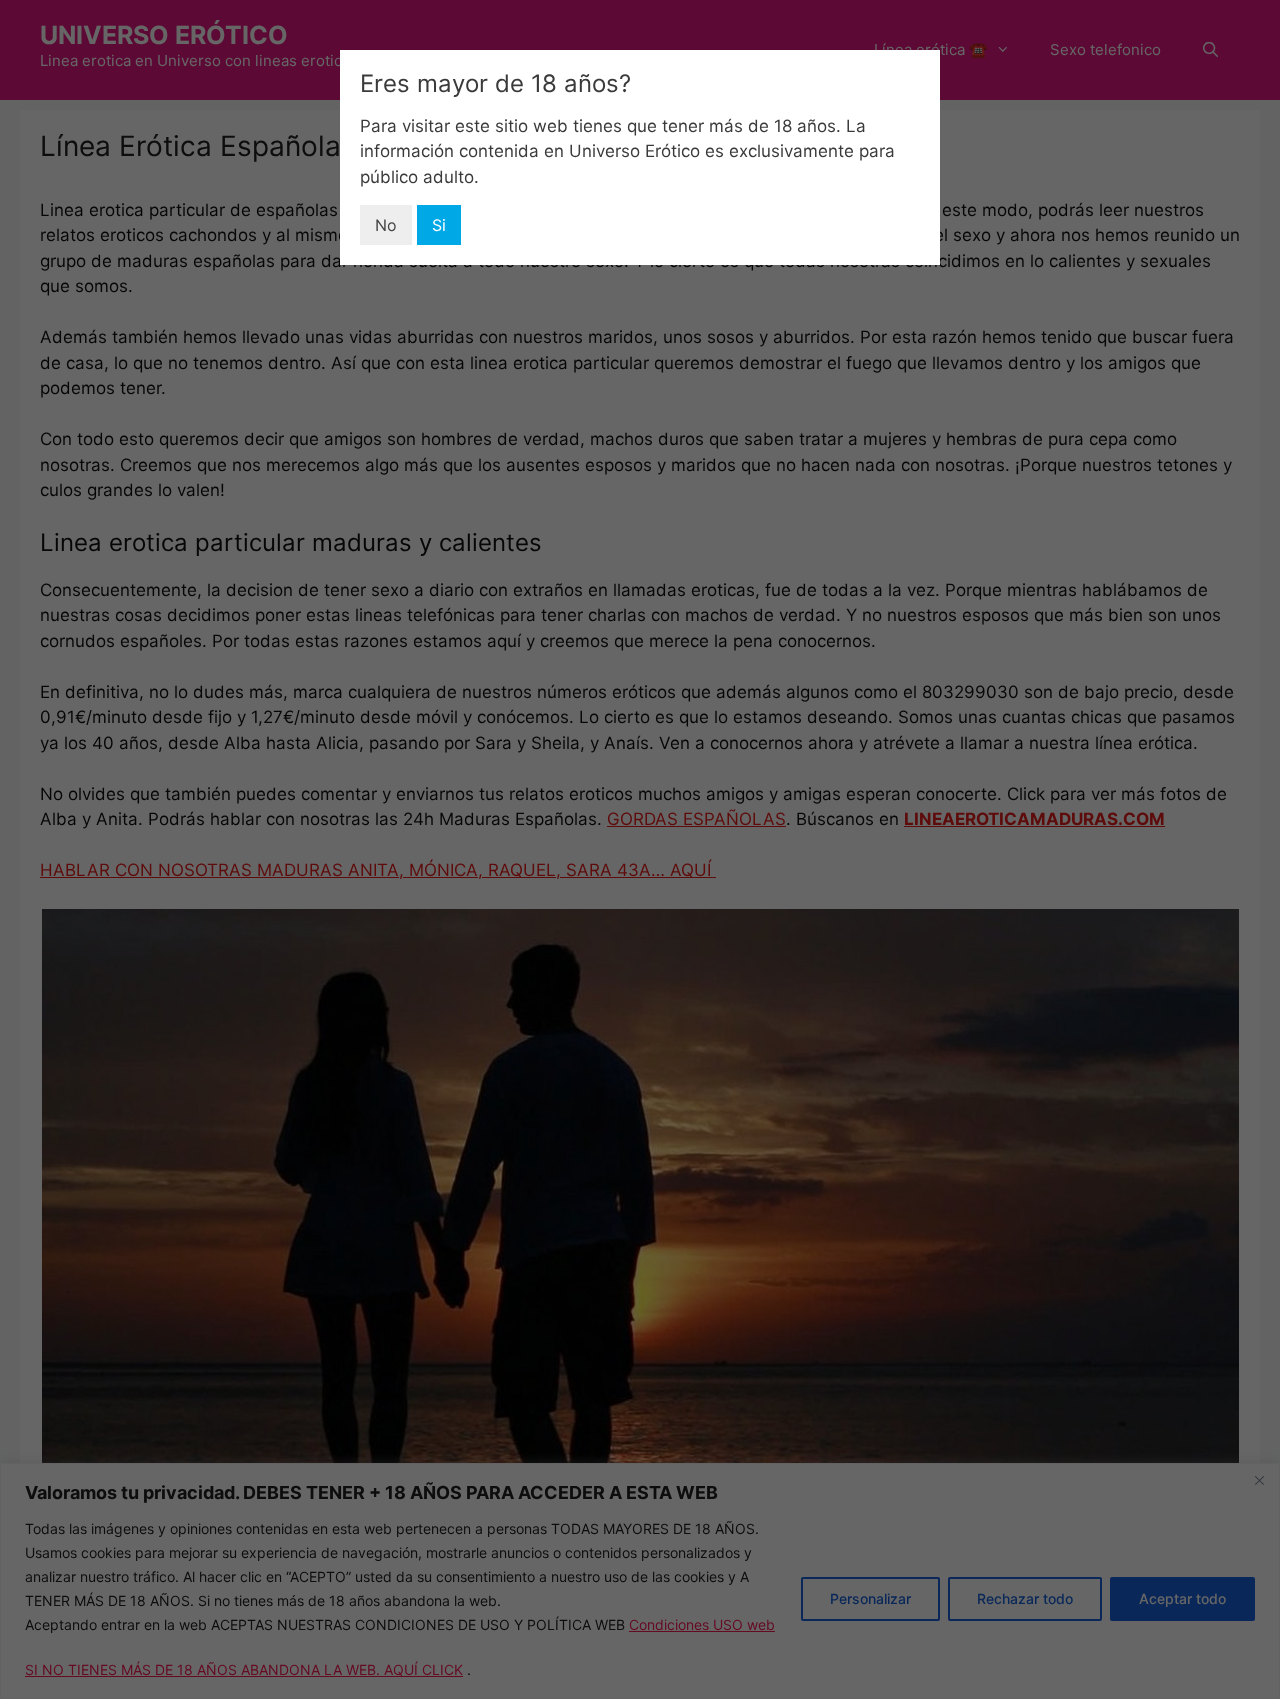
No (386, 225)
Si (439, 225)
